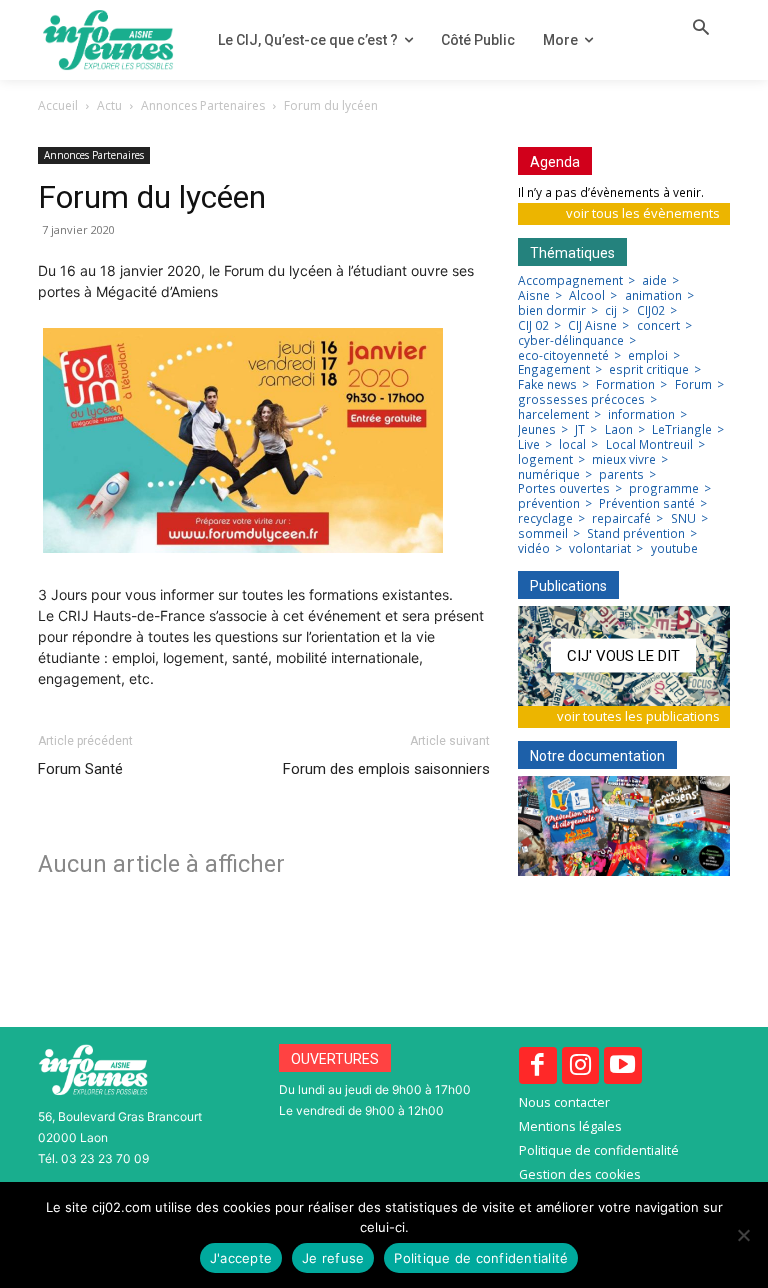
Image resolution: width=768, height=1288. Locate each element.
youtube (674, 549)
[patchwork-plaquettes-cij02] (624, 826)
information (641, 415)
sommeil (543, 534)
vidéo (534, 549)
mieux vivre (624, 460)
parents (621, 475)
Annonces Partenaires (203, 105)
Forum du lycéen (152, 197)
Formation (625, 385)
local (572, 445)
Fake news (547, 385)
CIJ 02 (533, 326)
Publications (568, 586)
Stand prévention (636, 534)
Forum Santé (80, 769)
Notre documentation (597, 756)
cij (611, 311)
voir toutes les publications (638, 716)
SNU (683, 519)
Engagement (554, 370)
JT (580, 430)
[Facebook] (538, 1066)
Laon (619, 430)
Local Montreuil (649, 445)
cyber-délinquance (571, 341)
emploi (648, 356)
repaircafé (621, 519)
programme (664, 489)
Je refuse (333, 1258)
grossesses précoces (581, 400)
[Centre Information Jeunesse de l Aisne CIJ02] (108, 40)
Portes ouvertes (564, 489)
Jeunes (537, 430)
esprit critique (649, 370)
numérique (549, 475)
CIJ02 (651, 311)
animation (653, 296)
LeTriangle (682, 430)
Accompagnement (570, 281)
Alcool (587, 296)
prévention (549, 504)
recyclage (545, 519)
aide (654, 281)
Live (529, 445)
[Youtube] (623, 1066)
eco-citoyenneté (563, 356)
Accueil (58, 105)
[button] (701, 29)
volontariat (600, 549)
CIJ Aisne (592, 326)
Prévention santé (647, 504)
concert (658, 326)
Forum (693, 385)
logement (545, 460)
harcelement (553, 415)
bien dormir (552, 311)
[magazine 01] (624, 656)
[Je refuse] (743, 1235)
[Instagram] (581, 1066)
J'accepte (241, 1258)
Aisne (534, 296)
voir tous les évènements (643, 213)
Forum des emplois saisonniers (386, 769)
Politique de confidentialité (481, 1258)
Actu (109, 105)
